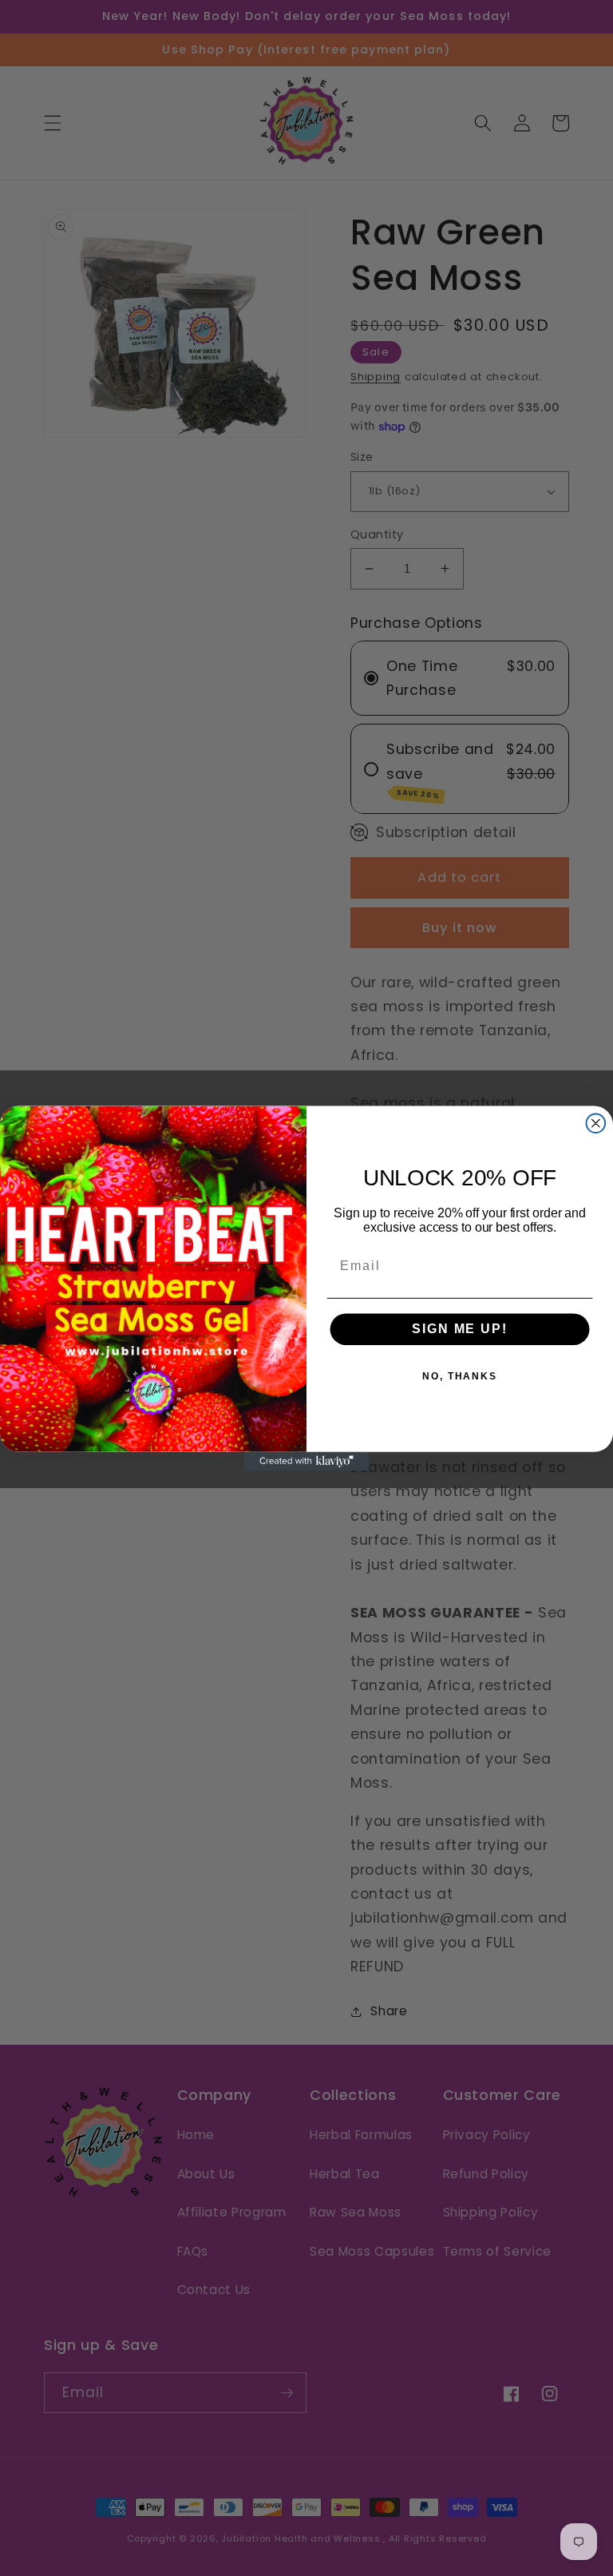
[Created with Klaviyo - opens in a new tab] (306, 1461)
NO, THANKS (460, 1376)
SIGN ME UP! (459, 1329)
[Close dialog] (596, 1123)
